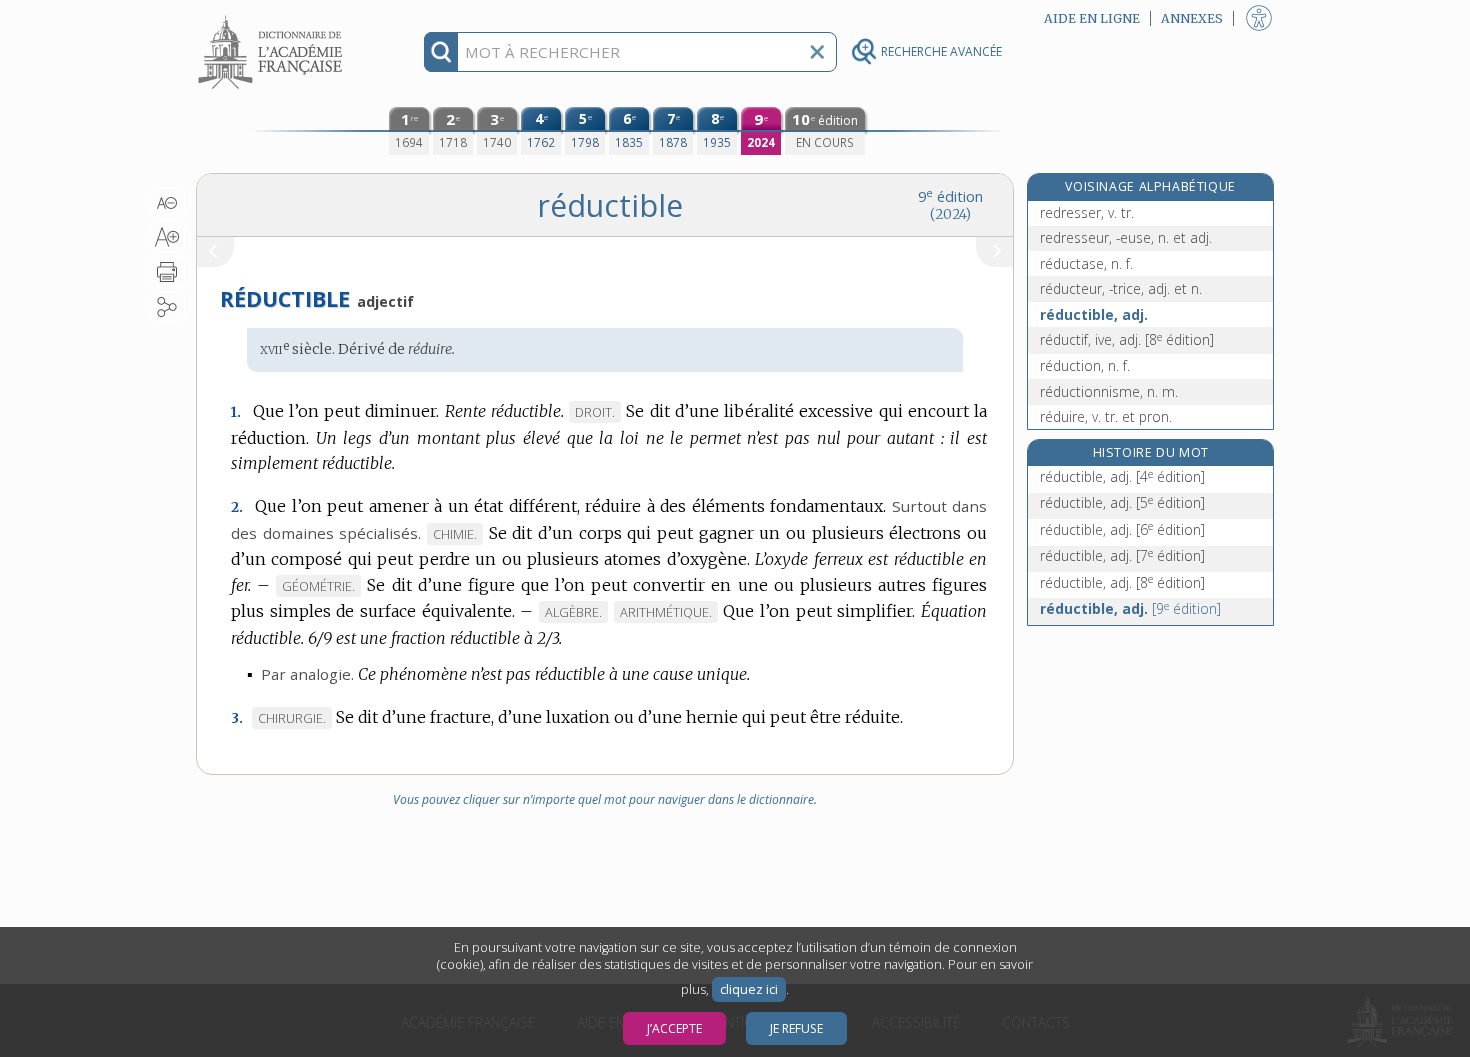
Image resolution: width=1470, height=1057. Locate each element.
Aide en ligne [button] (1092, 18)
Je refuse (796, 1028)
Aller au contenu (273, 17)
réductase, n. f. (1086, 263)
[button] (167, 203)
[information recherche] (441, 52)
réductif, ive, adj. (1127, 339)
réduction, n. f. (1085, 365)
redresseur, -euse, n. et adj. (1126, 237)
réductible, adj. (1094, 314)
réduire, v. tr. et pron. (1106, 416)
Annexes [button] (1192, 18)
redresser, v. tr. (1087, 212)
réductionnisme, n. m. (1109, 391)
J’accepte (674, 1028)
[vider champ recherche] (817, 52)
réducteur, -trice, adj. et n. (1121, 288)
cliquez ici (749, 989)
